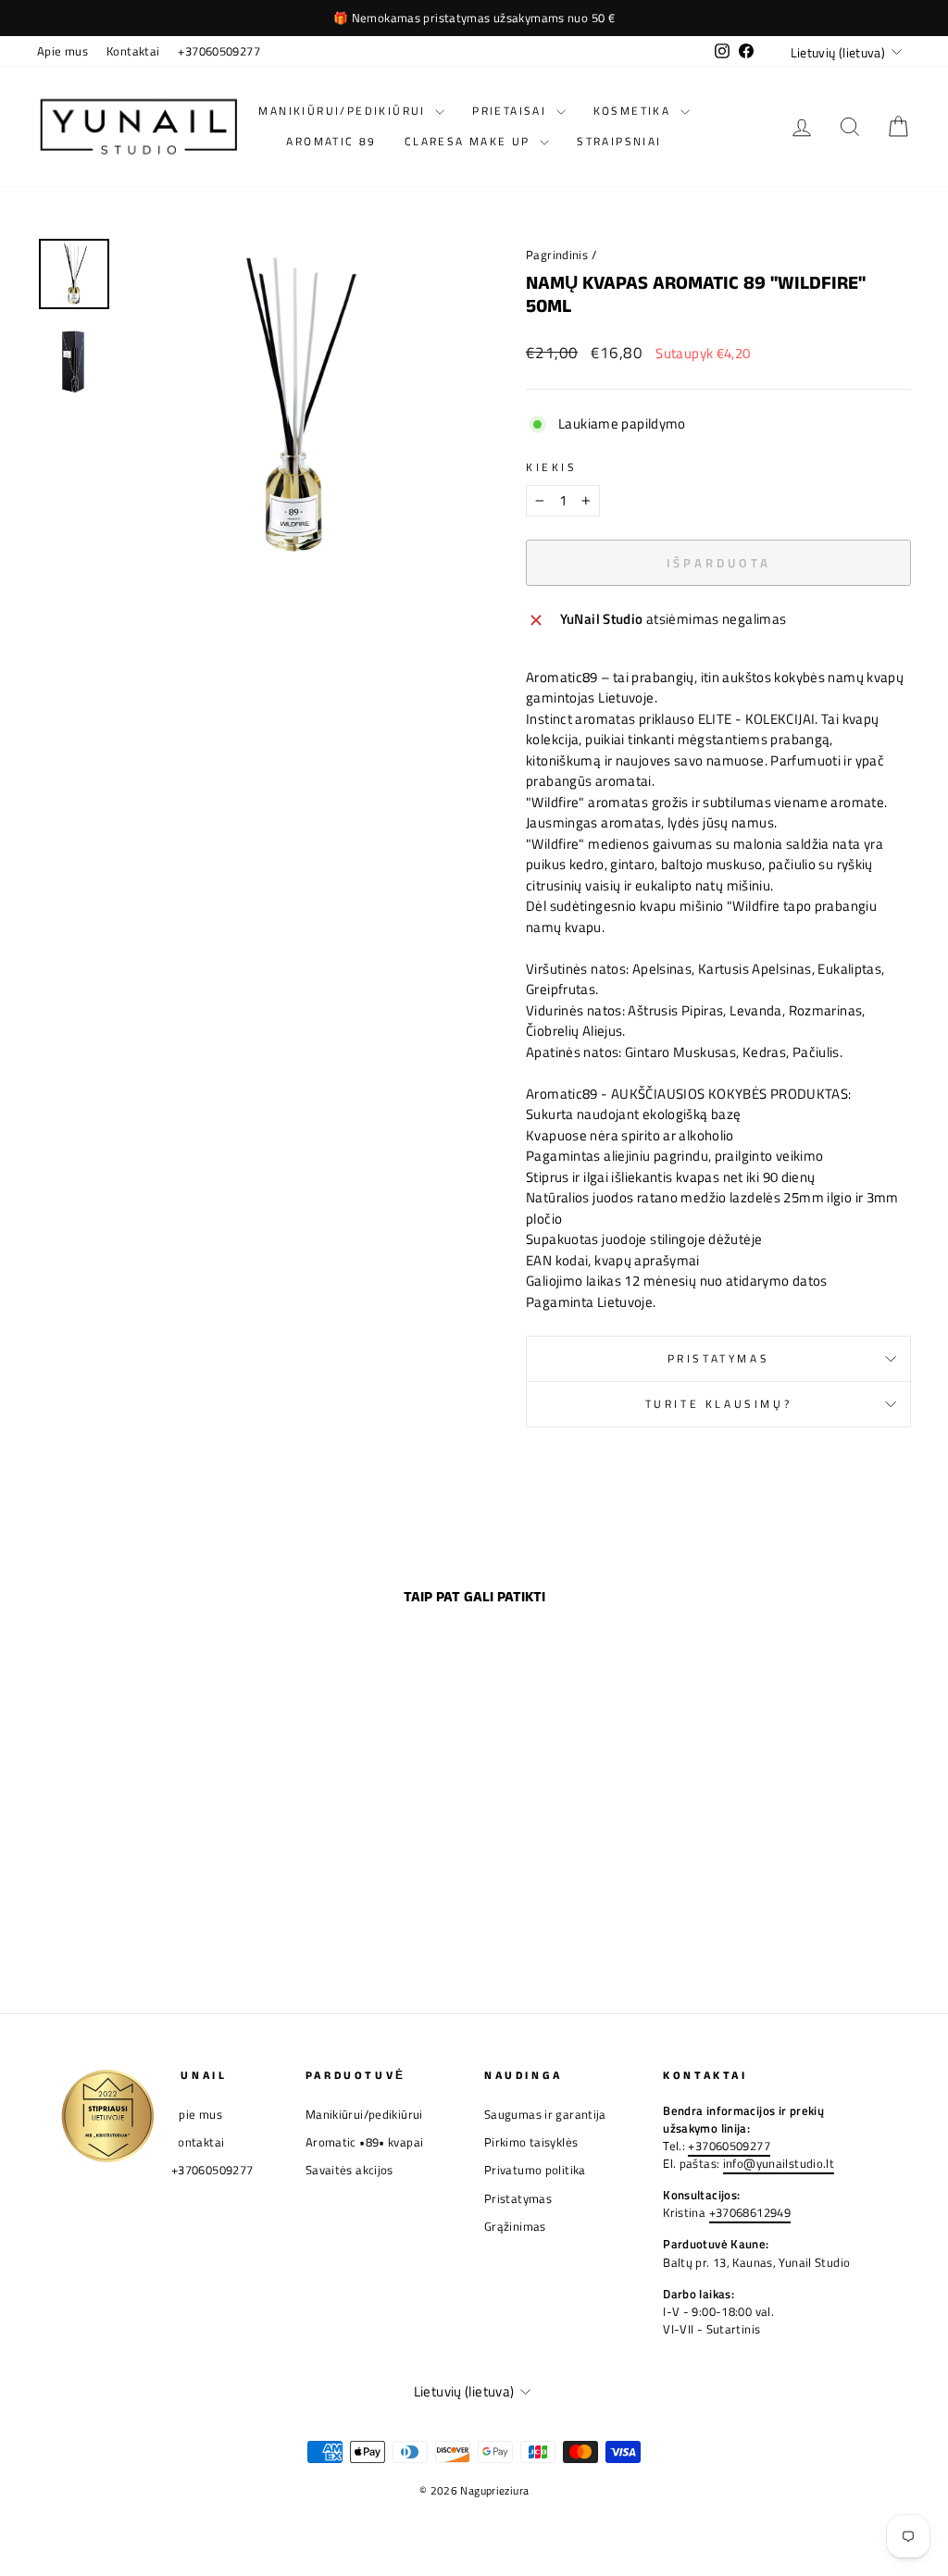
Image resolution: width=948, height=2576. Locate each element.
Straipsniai (619, 141)
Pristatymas (719, 1358)
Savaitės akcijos (349, 2170)
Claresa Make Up (470, 141)
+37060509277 (219, 51)
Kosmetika (635, 111)
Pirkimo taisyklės (531, 2142)
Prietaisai (511, 111)
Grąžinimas (515, 2227)
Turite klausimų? (719, 1404)
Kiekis (552, 467)
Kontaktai (133, 51)
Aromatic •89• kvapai (365, 2142)
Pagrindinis (557, 255)
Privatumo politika (535, 2170)
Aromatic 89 (331, 141)
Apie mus (62, 51)
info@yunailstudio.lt (779, 2164)
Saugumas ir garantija (545, 2115)
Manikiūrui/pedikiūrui (344, 111)
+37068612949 (750, 2213)
